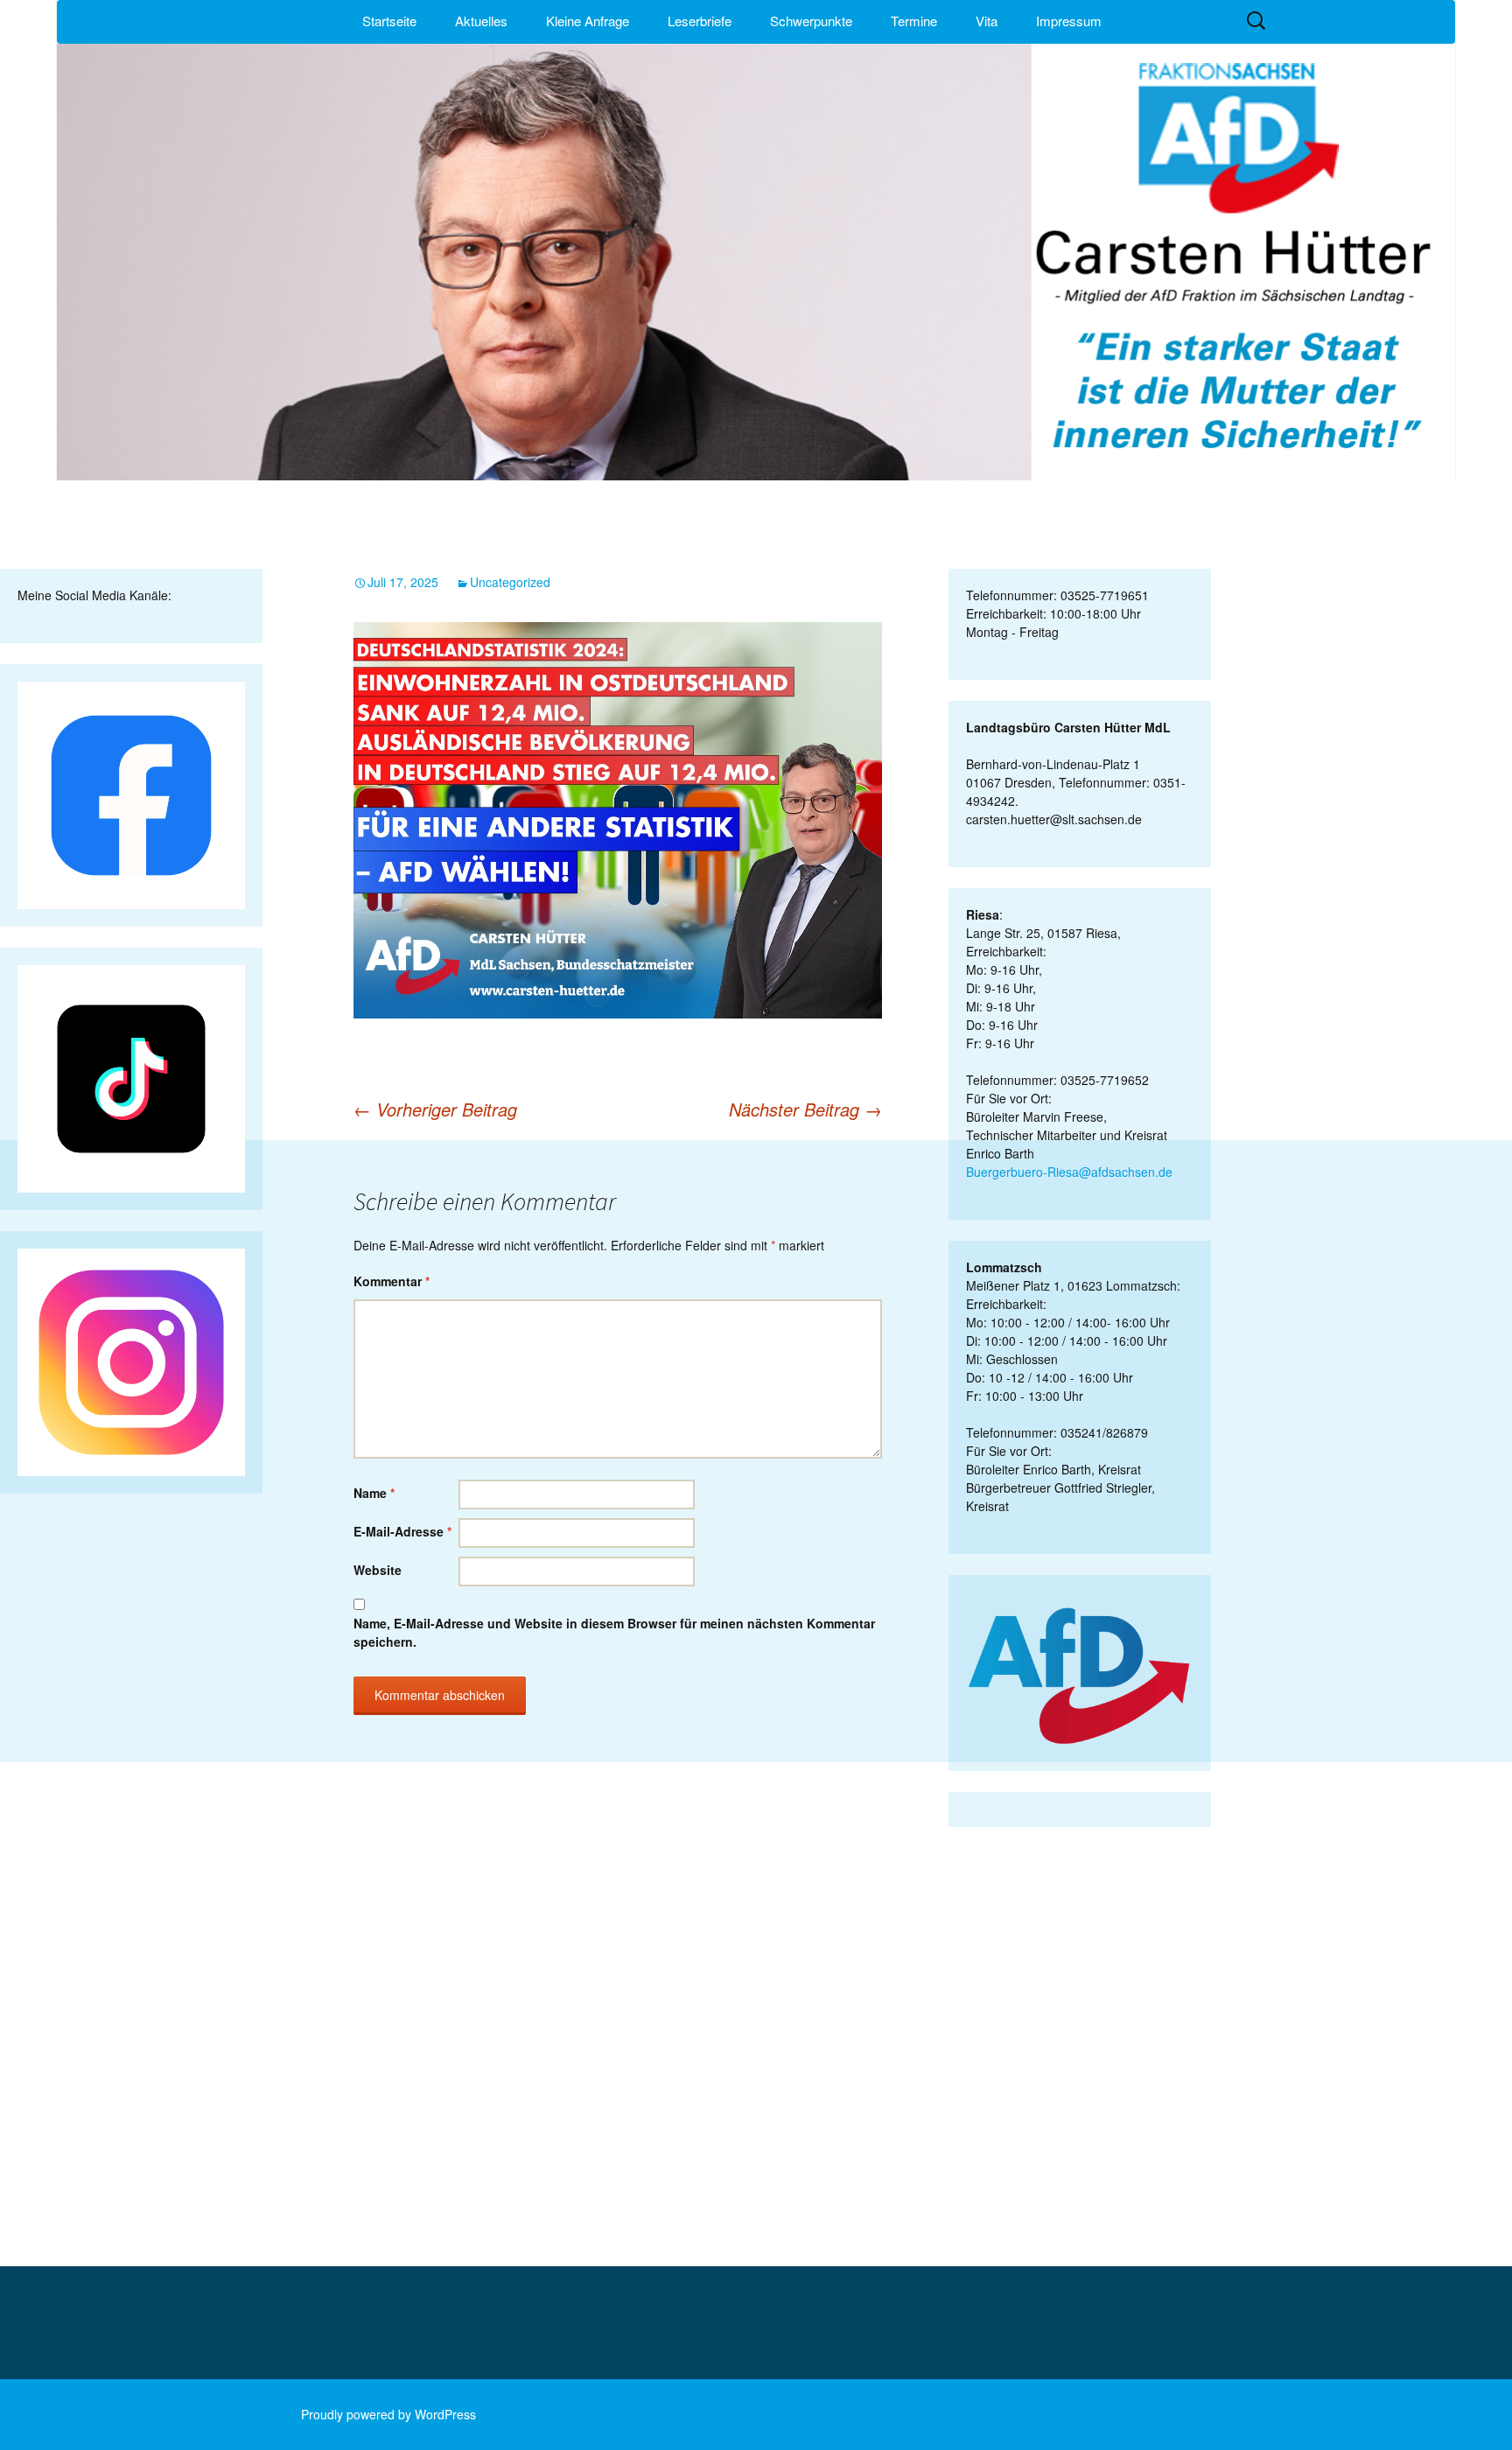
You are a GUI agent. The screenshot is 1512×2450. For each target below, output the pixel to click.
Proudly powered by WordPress (388, 2414)
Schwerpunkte (811, 21)
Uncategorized (510, 582)
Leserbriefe (700, 21)
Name (374, 1493)
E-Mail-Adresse (402, 1531)
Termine (914, 21)
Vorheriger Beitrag (435, 1109)
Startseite (389, 21)
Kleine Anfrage (588, 21)
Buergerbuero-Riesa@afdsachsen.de (1069, 1172)
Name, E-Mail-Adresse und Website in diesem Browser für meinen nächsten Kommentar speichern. (614, 1632)
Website (378, 1570)
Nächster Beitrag (805, 1109)
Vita (987, 21)
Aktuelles (481, 21)
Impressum (1069, 21)
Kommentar (392, 1281)
